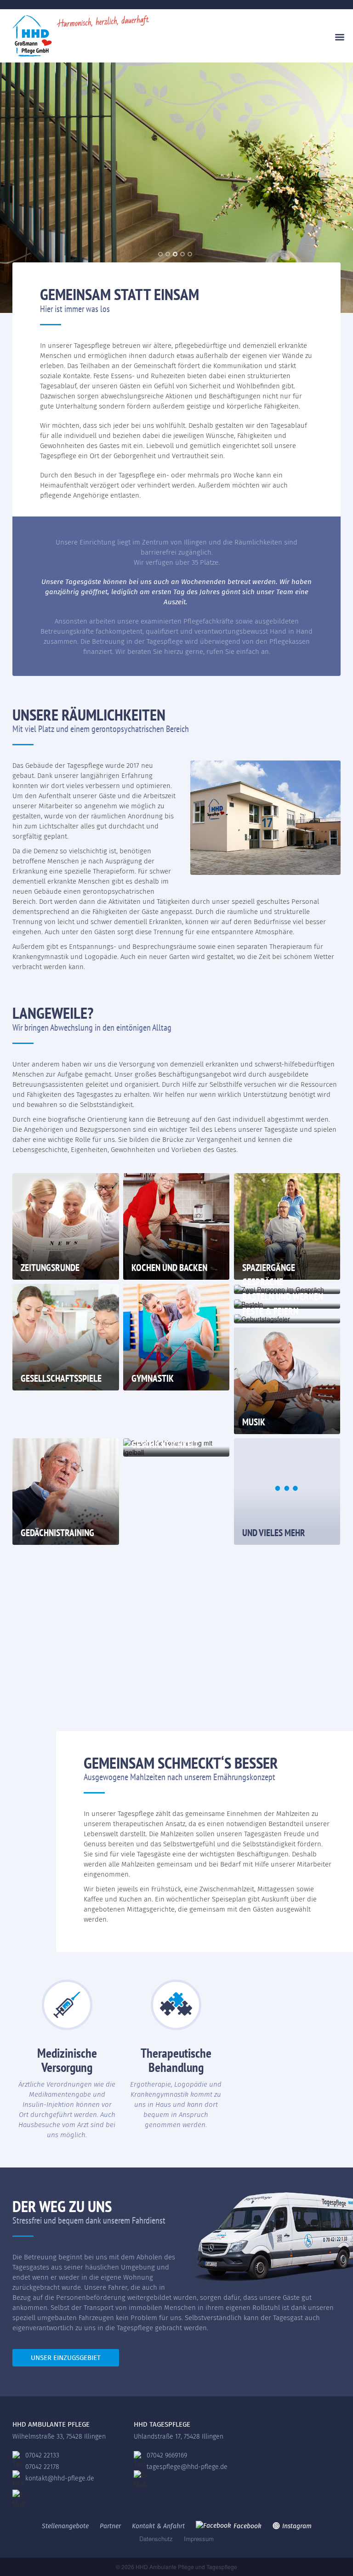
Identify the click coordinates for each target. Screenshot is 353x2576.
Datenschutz (156, 2539)
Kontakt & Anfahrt (158, 2526)
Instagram (297, 2526)
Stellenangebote (65, 2526)
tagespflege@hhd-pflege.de (187, 2467)
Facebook (248, 2526)
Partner (110, 2526)
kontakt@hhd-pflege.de (60, 2478)
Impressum (199, 2539)
